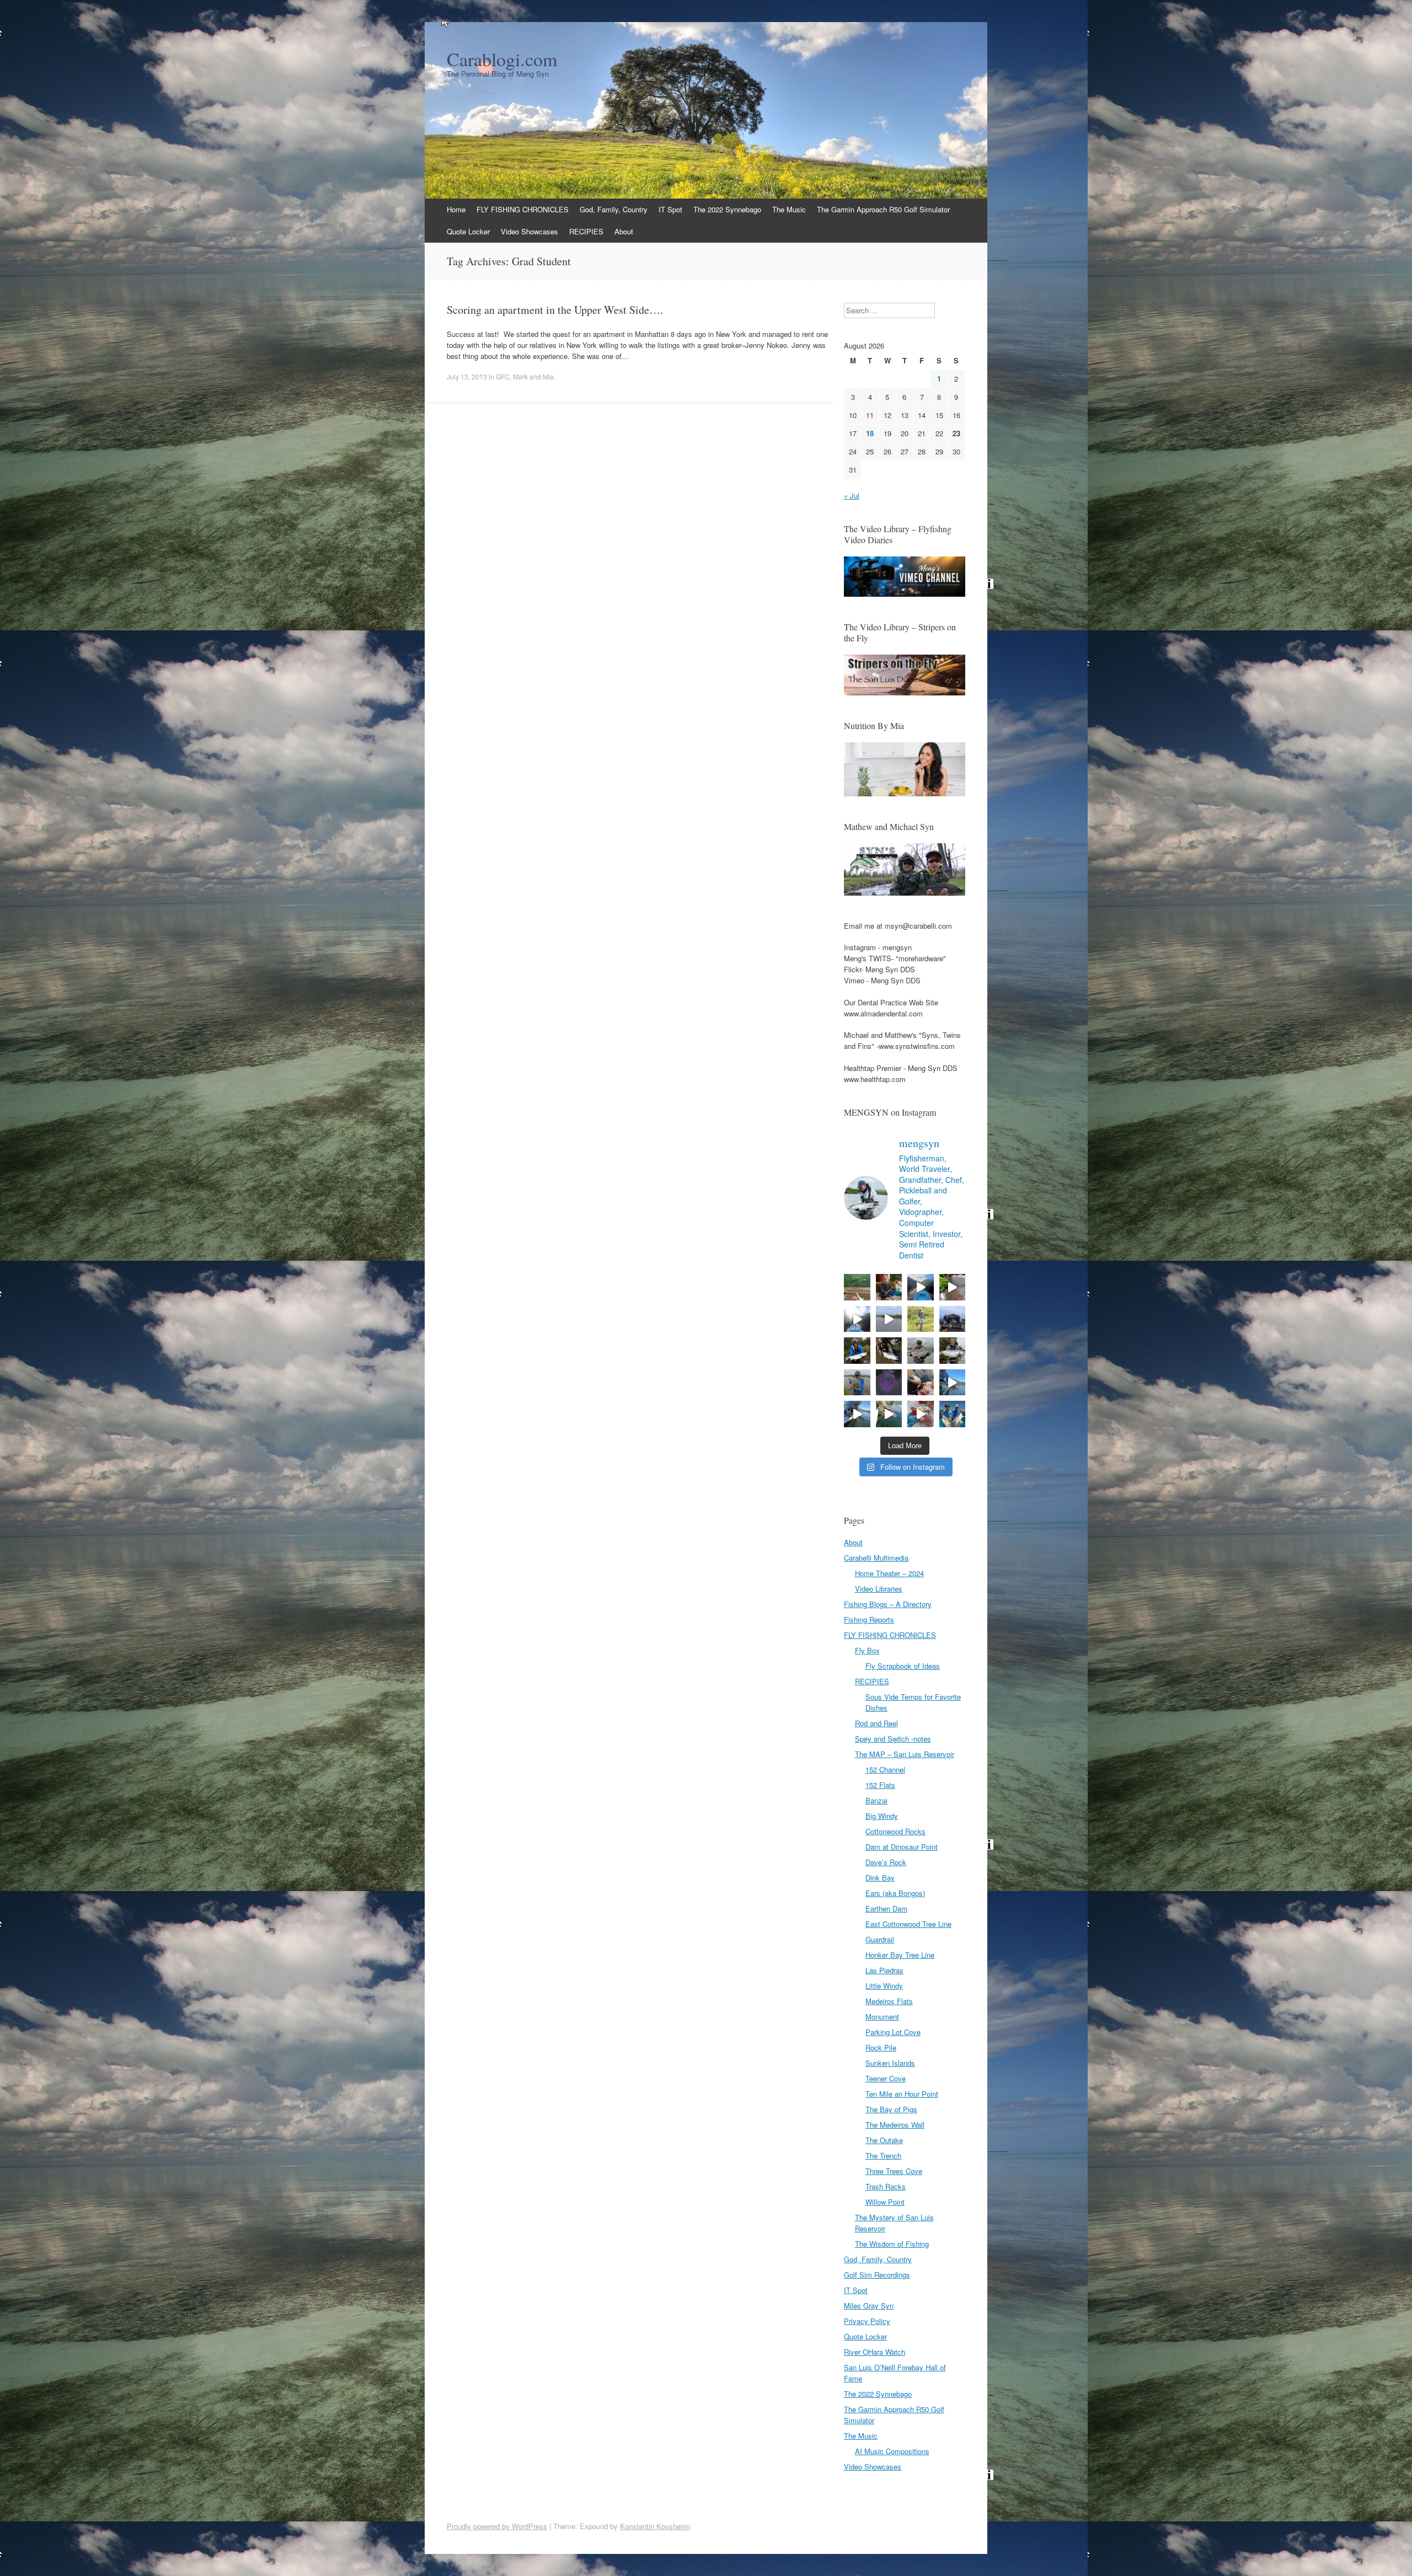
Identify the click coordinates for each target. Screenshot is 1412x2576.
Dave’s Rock (886, 1862)
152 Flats (880, 1785)
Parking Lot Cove (893, 2032)
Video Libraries (879, 1589)
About (624, 231)
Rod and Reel (876, 1723)
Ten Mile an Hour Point (902, 2094)
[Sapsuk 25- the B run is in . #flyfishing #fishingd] (857, 1383)
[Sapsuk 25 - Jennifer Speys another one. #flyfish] (953, 1351)
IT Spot (670, 209)
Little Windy (884, 1986)
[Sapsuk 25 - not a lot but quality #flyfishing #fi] (889, 1351)
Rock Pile (881, 2047)
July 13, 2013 (467, 376)
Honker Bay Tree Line (900, 1955)
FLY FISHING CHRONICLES (523, 209)
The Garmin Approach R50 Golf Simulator (883, 209)
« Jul (852, 496)
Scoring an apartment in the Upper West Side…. (555, 310)
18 (870, 433)
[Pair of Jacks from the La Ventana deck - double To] (953, 1414)
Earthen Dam (886, 1908)
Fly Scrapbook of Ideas (903, 1666)
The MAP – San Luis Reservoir (905, 1754)
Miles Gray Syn (869, 2305)
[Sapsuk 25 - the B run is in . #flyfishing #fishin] (921, 1351)
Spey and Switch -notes (893, 1739)
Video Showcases (529, 231)
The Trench (883, 2155)
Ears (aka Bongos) (895, 1893)
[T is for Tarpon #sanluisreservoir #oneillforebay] (857, 1287)
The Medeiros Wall (895, 2125)
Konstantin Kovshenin (655, 2526)
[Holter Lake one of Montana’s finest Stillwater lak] (857, 1414)
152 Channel (885, 1769)
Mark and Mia (533, 376)
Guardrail (880, 1939)
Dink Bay (880, 1878)
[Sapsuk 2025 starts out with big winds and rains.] (889, 1383)
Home (456, 209)
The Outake (884, 2140)
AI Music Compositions (892, 2451)
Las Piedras (884, 1970)
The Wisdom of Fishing (892, 2244)
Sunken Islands (890, 2063)
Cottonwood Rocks (895, 1831)
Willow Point (885, 2202)
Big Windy (882, 1816)
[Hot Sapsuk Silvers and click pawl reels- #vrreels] (889, 1319)
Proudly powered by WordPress (497, 2526)
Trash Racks (886, 2186)
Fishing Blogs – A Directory (888, 1604)
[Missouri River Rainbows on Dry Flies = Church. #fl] (889, 1414)
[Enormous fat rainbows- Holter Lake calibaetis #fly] (953, 1383)
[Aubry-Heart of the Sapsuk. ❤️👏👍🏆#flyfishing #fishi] (921, 1319)
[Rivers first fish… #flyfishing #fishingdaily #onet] (921, 1414)
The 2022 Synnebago (727, 209)
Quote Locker (468, 231)
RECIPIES (586, 231)
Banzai (876, 1800)
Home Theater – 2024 (889, 1573)
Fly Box (867, 1650)
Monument (882, 2017)
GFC (503, 376)
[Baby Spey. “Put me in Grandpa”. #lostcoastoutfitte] (889, 1287)
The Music (789, 209)
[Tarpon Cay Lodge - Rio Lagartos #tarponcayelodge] (921, 1287)
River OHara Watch (875, 2352)
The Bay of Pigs (891, 2109)
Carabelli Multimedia (876, 1558)
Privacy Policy (867, 2321)
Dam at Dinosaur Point (902, 1847)
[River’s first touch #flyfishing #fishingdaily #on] (921, 1383)
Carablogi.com (502, 59)
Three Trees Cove (894, 2171)
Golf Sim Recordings (877, 2275)
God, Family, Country (614, 209)
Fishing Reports (869, 1619)
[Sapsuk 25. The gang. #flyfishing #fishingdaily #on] (953, 1319)
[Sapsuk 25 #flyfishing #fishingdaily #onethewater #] (857, 1351)
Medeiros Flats (889, 2001)
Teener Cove (886, 2078)
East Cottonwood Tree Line (908, 1924)
